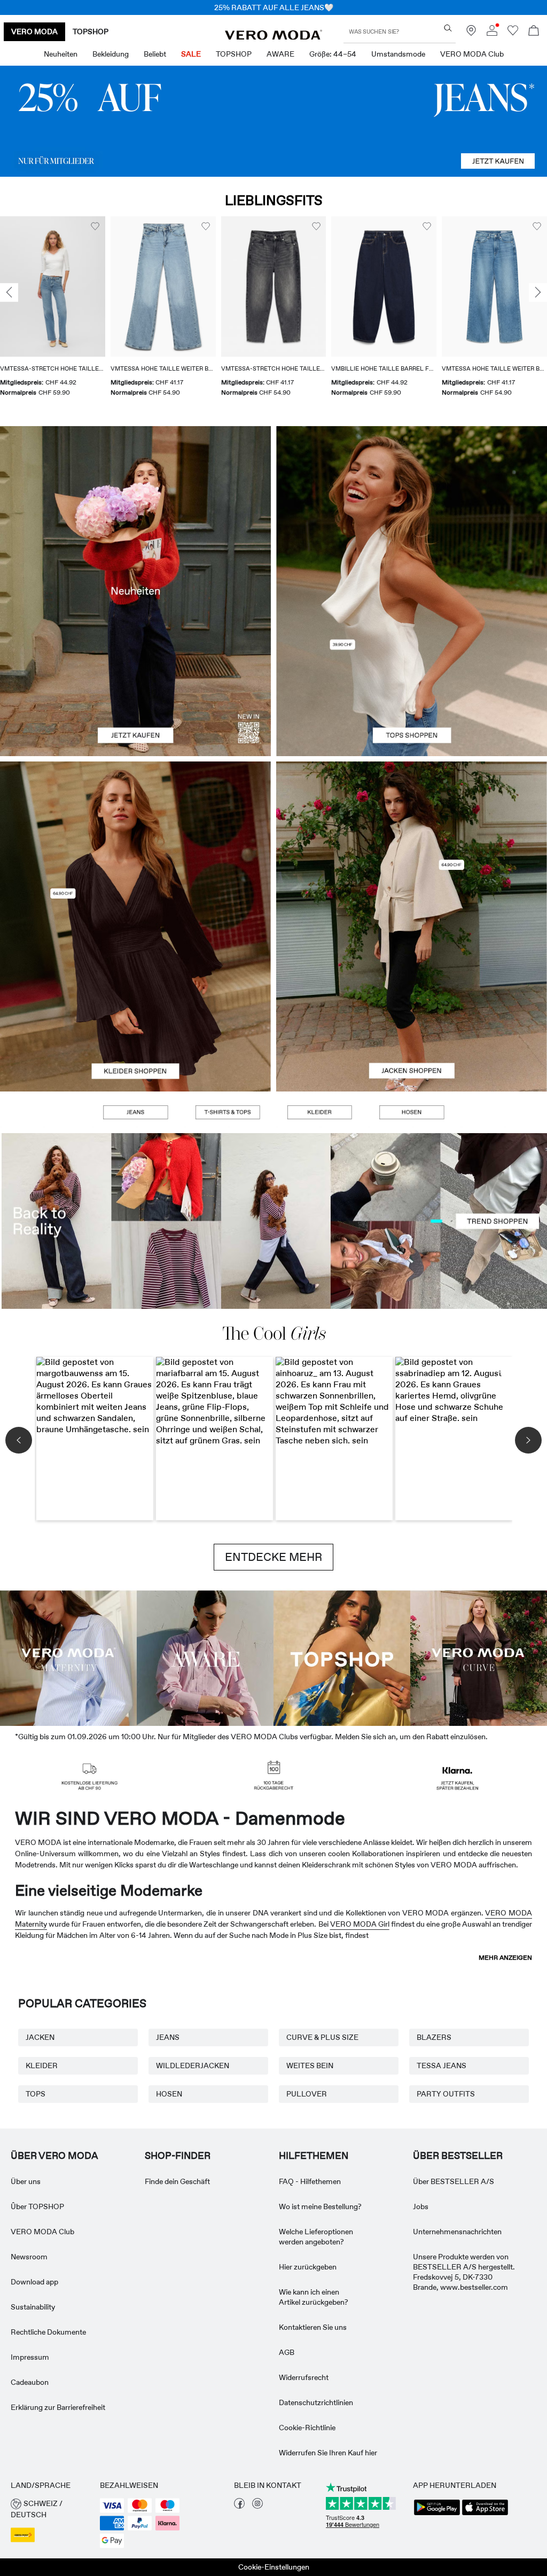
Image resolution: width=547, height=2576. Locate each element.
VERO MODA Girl (360, 1924)
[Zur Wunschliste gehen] (513, 33)
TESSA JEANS (441, 2065)
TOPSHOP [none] (91, 32)
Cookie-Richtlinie (307, 2428)
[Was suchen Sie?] (448, 28)
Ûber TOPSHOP (37, 2206)
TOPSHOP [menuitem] (234, 54)
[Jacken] (412, 1009)
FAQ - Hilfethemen (310, 2181)
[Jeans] (273, 121)
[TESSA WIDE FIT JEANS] (273, 1221)
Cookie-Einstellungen (274, 2567)
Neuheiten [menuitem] (61, 54)
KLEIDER (42, 2065)
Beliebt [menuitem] (155, 54)
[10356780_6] (412, 509)
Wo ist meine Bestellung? (320, 2206)
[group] (53, 313)
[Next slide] (538, 293)
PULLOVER (307, 2094)
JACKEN (40, 2037)
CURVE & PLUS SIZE (322, 2037)
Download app (34, 2282)
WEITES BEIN (310, 2065)
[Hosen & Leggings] (411, 1112)
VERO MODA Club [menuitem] (472, 54)
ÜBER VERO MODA (54, 2156)
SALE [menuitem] (191, 54)
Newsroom (29, 2257)
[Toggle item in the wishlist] (95, 226)
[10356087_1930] (135, 844)
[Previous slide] (9, 293)
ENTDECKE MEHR (273, 1557)
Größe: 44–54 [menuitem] (333, 54)
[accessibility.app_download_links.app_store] (485, 2514)
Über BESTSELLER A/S (454, 2181)
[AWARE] (205, 1657)
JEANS (168, 2037)
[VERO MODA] (273, 37)
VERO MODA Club (42, 2232)
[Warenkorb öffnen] (534, 32)
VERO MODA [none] (34, 32)
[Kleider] (135, 1009)
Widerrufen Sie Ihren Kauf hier (328, 2453)
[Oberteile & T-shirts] (412, 674)
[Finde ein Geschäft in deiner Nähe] (471, 33)
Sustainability (33, 2307)
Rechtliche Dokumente (48, 2332)
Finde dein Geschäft (177, 2181)
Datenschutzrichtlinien (316, 2402)
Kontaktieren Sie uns (313, 2327)
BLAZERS (434, 2037)
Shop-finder (178, 2156)
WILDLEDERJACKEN (193, 2065)
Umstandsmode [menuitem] (398, 54)
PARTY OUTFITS (446, 2094)
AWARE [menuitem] (280, 54)
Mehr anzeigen (505, 1958)
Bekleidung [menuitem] (111, 54)
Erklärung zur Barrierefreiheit (58, 2407)
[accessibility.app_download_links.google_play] (437, 2514)
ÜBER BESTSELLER (458, 2156)
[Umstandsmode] (68, 1657)
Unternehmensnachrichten (457, 2232)
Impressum (30, 2357)
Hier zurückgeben (308, 2267)
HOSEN (169, 2094)
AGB (287, 2352)
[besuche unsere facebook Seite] (239, 2506)
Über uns (26, 2181)
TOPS (36, 2094)
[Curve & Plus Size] (479, 1657)
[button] (53, 286)
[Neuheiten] (135, 591)
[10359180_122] (412, 844)
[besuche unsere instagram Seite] (257, 2506)
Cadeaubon (30, 2382)
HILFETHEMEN (314, 2156)
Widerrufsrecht (304, 2377)
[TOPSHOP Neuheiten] (342, 1657)
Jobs (421, 2206)
